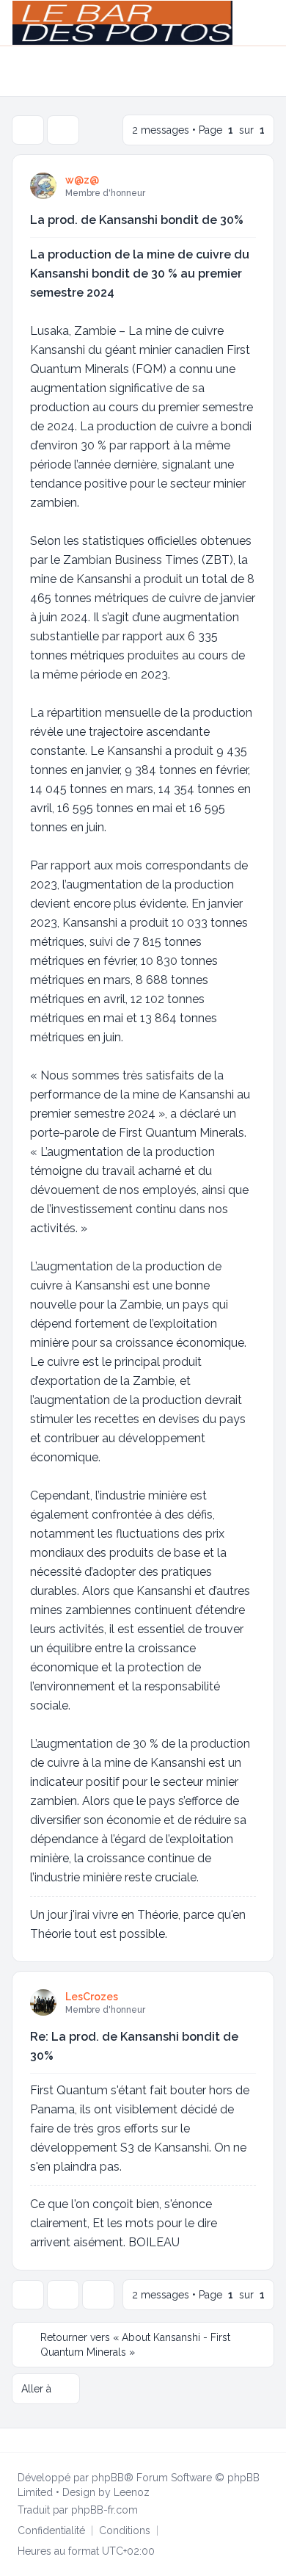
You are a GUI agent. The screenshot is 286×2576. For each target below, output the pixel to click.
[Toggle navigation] (268, 23)
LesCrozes (92, 1997)
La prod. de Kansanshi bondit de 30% (137, 220)
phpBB (108, 2478)
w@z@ (82, 180)
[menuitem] (250, 23)
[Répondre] (28, 130)
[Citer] (243, 185)
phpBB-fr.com (104, 2510)
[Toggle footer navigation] (268, 2440)
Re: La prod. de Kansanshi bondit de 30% (134, 2046)
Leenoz (132, 2492)
